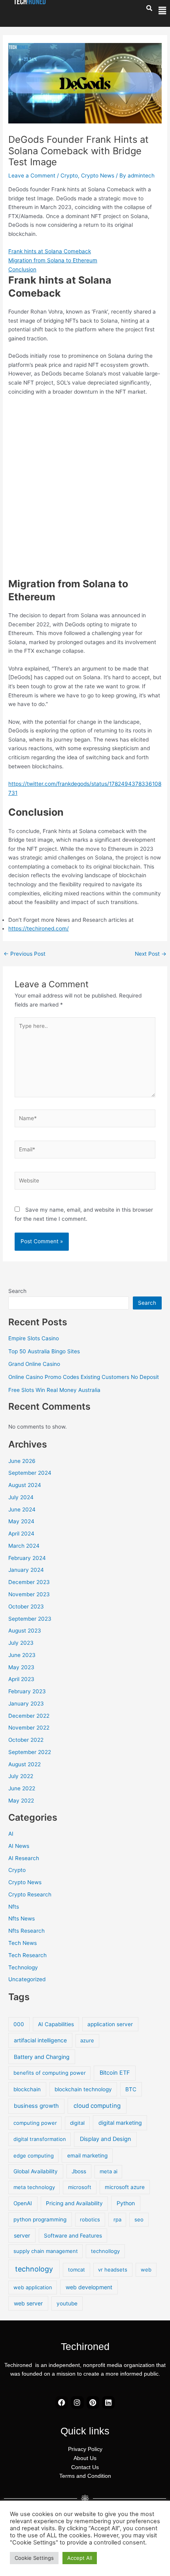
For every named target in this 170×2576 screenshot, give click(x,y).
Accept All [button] (80, 2558)
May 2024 (21, 1521)
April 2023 (21, 1679)
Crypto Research (30, 1894)
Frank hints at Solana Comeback (50, 251)
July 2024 (21, 1497)
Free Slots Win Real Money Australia (54, 1390)
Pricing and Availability (74, 2203)
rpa (117, 2219)
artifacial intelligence (40, 2040)
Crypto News (98, 176)
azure (87, 2040)
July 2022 (21, 1776)
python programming (40, 2219)
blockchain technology (83, 2089)
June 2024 (22, 1509)
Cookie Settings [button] (34, 2558)
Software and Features (73, 2236)
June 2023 (22, 1655)
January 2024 (26, 1570)
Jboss (79, 2171)
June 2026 (22, 1461)
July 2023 (21, 1643)
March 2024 (24, 1546)
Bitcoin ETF (115, 2073)
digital (77, 2123)
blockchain (27, 2089)
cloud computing (97, 2106)
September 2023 (30, 1619)
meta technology (34, 2187)
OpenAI (23, 2203)
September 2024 (30, 1473)
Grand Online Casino (34, 1364)
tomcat (76, 2270)
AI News (19, 1846)
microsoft (80, 2187)
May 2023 (21, 1667)
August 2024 (25, 1485)
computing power (35, 2123)
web (146, 2270)
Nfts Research (26, 1931)
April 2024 (21, 1534)
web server (28, 2303)
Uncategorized (27, 1979)
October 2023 (26, 1606)
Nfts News (22, 1918)
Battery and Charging (42, 2057)
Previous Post (25, 954)
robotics (90, 2219)
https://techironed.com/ (39, 928)
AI (11, 1834)
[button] (162, 11)
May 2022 (21, 1801)
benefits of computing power (50, 2073)
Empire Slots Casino (34, 1338)
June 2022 (22, 1788)
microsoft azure (125, 2187)
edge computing (34, 2156)
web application (33, 2287)
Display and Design (106, 2139)
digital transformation (40, 2139)
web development (89, 2287)
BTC (131, 2089)
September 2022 (30, 1752)
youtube (67, 2303)
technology (34, 2269)
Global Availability (36, 2171)
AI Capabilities (56, 2024)
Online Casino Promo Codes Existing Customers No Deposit (84, 1377)
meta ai (109, 2171)
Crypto (69, 176)
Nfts (14, 1907)
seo (139, 2219)
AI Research (24, 1858)
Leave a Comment (32, 176)
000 (19, 2024)
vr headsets (113, 2270)
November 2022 (29, 1728)
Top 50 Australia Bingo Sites (44, 1351)
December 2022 (29, 1716)
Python (126, 2203)
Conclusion (22, 269)
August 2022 (25, 1764)
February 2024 (27, 1558)
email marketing (87, 2156)
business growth (36, 2106)
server (22, 2235)
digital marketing (120, 2123)
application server (110, 2024)
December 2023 (29, 1582)
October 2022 (26, 1740)
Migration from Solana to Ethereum (53, 260)
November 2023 (29, 1594)
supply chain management (46, 2251)
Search (17, 1291)
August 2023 (25, 1631)
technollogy (105, 2251)
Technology (23, 1967)
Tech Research (27, 1955)
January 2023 (26, 1704)
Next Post (151, 954)
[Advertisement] (85, 489)
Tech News (23, 1943)
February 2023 (27, 1691)
